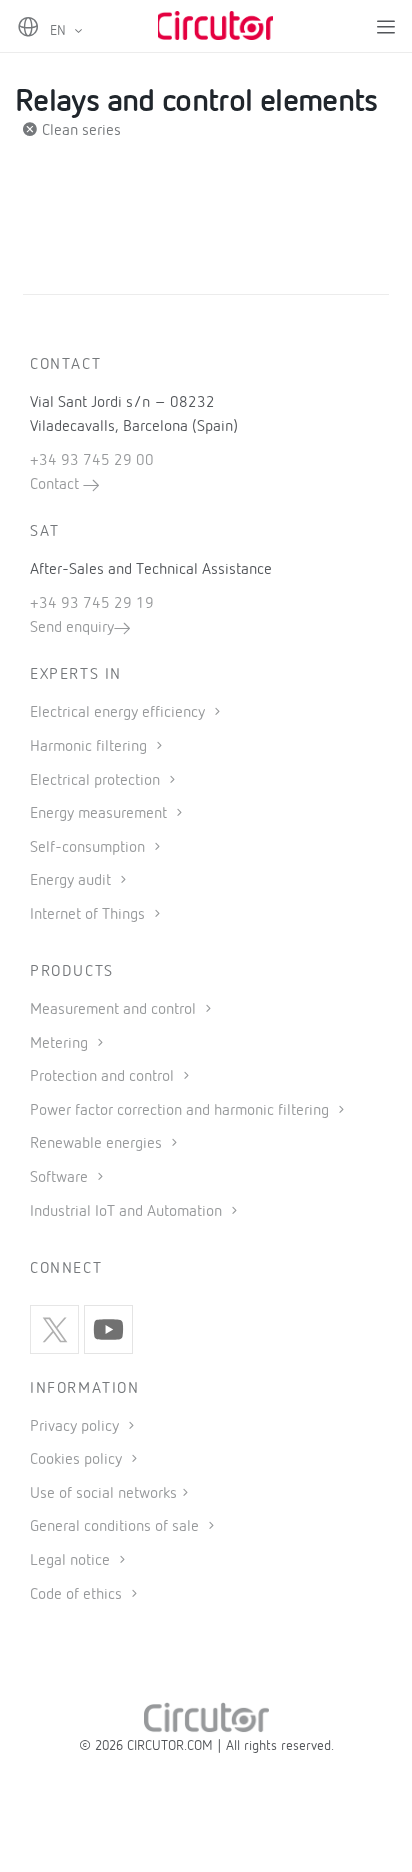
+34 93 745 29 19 (92, 604)
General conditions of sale (116, 1527)
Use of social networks (103, 1494)
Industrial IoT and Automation (128, 1212)
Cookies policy (78, 1460)
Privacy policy (76, 1427)
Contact (56, 485)
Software (61, 1178)
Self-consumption (89, 848)
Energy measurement (100, 814)
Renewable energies (98, 1144)
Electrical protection (97, 781)
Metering (61, 1044)
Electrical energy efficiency (119, 713)
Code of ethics (76, 1595)
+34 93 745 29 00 (92, 461)
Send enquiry (72, 628)
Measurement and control (115, 1010)
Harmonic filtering (90, 747)
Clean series (79, 131)
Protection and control (104, 1077)
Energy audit (72, 881)
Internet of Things (89, 915)
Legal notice (70, 1561)
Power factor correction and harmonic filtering (181, 1111)
